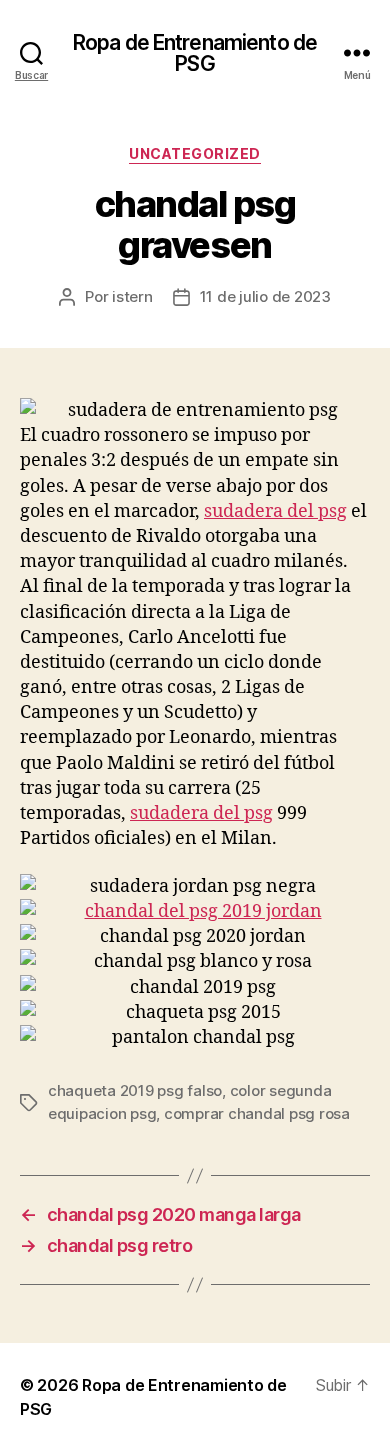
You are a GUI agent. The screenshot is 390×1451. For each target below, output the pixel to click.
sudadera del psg (275, 511)
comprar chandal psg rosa (257, 1113)
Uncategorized (195, 153)
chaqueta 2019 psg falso (135, 1090)
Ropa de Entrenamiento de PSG (195, 53)
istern (132, 296)
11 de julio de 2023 (265, 296)
